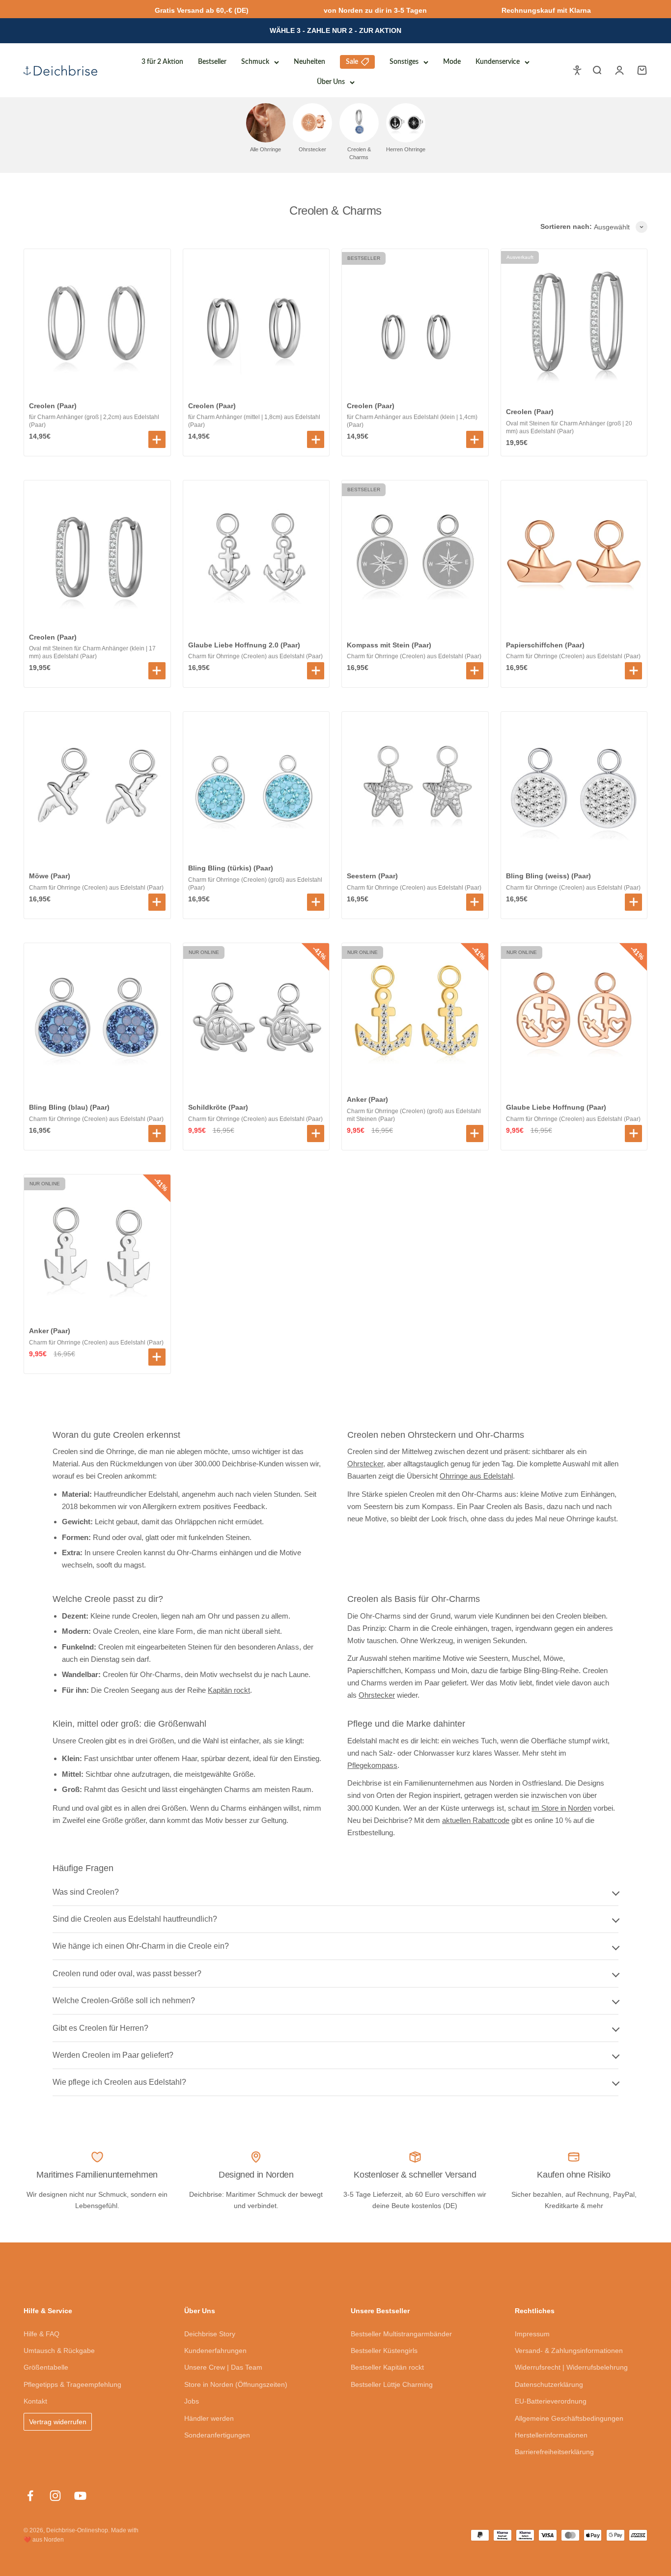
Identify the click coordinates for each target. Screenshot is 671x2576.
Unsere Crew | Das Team (223, 2367)
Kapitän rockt (229, 1690)
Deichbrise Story (210, 2334)
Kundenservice (498, 62)
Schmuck (255, 62)
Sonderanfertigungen (217, 2435)
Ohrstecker (365, 1464)
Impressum (532, 2334)
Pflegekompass (372, 1765)
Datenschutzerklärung (549, 2384)
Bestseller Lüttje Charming (392, 2384)
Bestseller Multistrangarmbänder (401, 2334)
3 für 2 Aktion (162, 62)
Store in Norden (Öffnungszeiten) (236, 2384)
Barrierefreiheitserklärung (554, 2452)
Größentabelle (46, 2367)
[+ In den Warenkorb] (157, 439)
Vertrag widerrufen (58, 2422)
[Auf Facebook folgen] (30, 2496)
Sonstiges (404, 62)
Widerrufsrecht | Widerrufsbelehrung (571, 2367)
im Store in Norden (561, 1808)
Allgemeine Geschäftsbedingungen (569, 2418)
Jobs (192, 2401)
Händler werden (209, 2418)
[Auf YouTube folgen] (80, 2496)
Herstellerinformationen (551, 2435)
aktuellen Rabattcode (476, 1820)
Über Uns (331, 82)
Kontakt (35, 2401)
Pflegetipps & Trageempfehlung (72, 2384)
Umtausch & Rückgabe (59, 2351)
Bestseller (212, 62)
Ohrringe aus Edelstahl (476, 1476)
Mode (452, 62)
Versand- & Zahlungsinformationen (569, 2351)
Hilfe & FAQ (42, 2334)
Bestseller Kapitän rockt (387, 2367)
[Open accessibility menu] (577, 70)
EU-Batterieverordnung (551, 2401)
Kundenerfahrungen (215, 2351)
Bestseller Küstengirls (384, 2351)
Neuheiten (309, 62)
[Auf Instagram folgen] (55, 2496)
